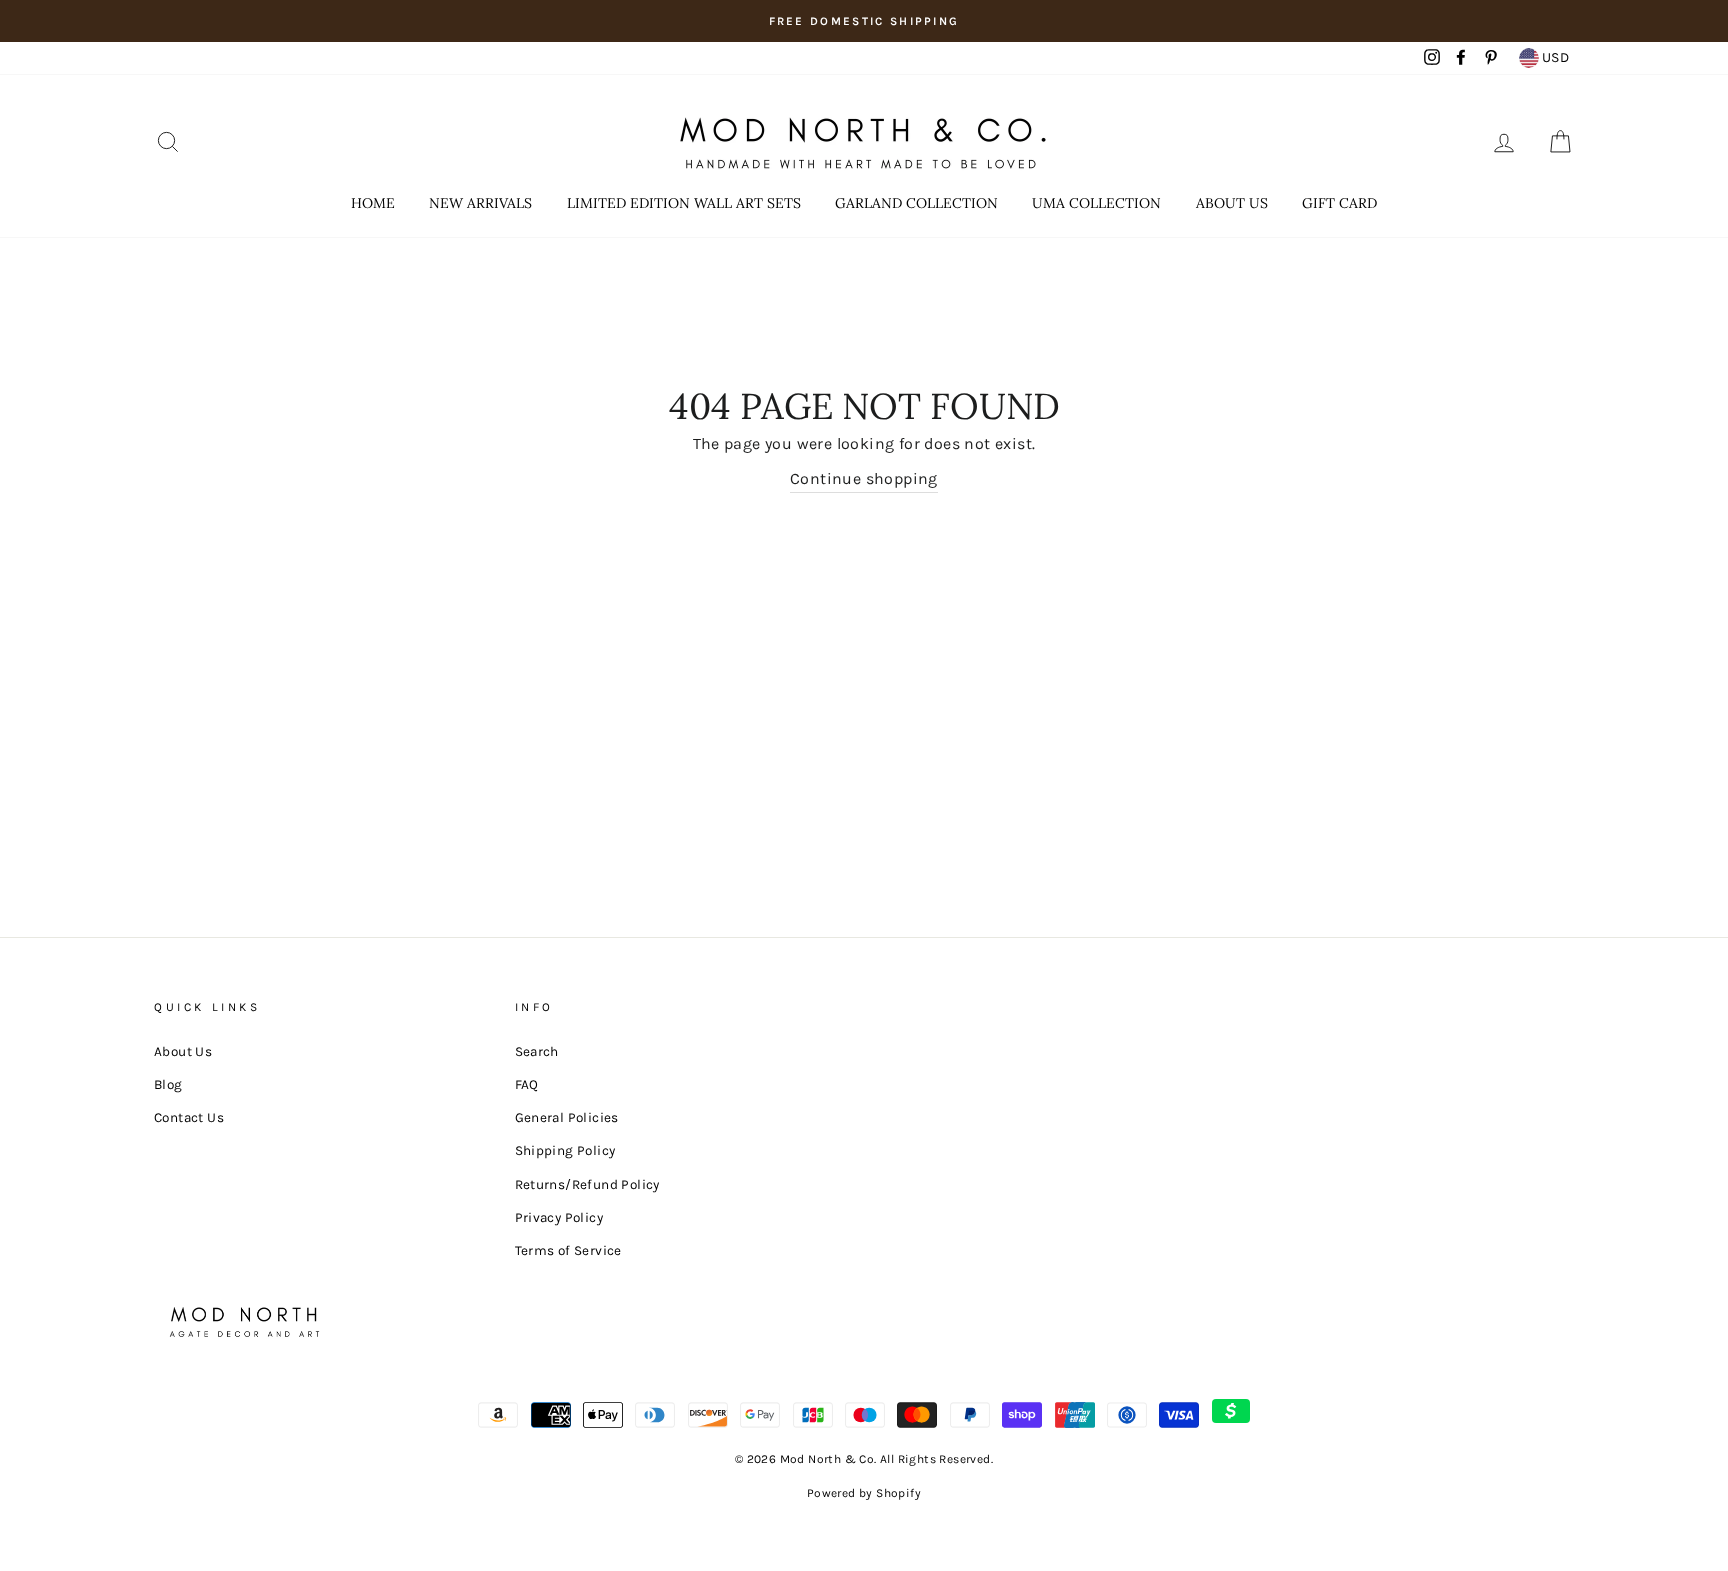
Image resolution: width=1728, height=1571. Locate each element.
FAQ (527, 1084)
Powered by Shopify (864, 1493)
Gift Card (1339, 203)
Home (373, 203)
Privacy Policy (559, 1217)
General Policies (567, 1117)
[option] (864, 21)
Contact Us (189, 1117)
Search (537, 1051)
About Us (1232, 203)
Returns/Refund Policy (587, 1184)
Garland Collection (916, 203)
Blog (168, 1084)
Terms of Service (568, 1250)
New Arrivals (480, 203)
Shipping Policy (565, 1150)
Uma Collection (1096, 203)
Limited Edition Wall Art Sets (684, 203)
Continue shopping (864, 478)
